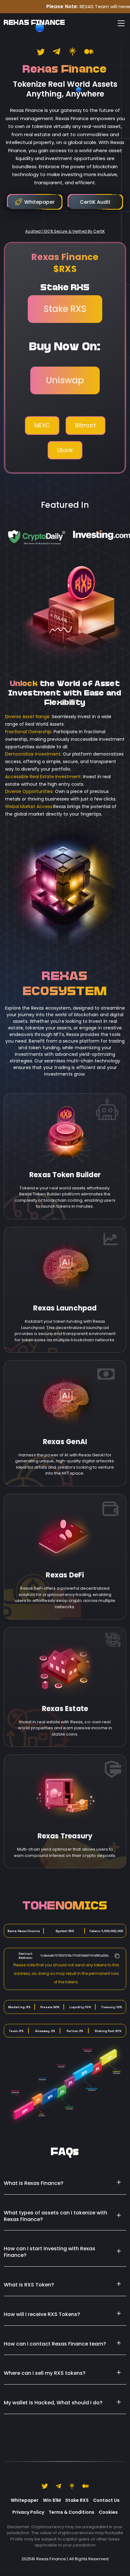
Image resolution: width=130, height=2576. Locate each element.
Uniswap (65, 380)
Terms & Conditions (71, 2512)
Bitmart (86, 425)
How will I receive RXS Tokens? (42, 2314)
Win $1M (52, 2500)
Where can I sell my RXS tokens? (45, 2373)
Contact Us (106, 2500)
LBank (65, 450)
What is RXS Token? (29, 2285)
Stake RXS (65, 309)
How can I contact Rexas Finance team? (55, 2344)
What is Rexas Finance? (34, 2183)
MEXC (42, 425)
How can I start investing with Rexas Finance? (50, 2252)
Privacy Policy (28, 2512)
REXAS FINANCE (34, 23)
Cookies (108, 2512)
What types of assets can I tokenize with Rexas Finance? (56, 2216)
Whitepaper (25, 2500)
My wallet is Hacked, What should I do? (53, 2403)
